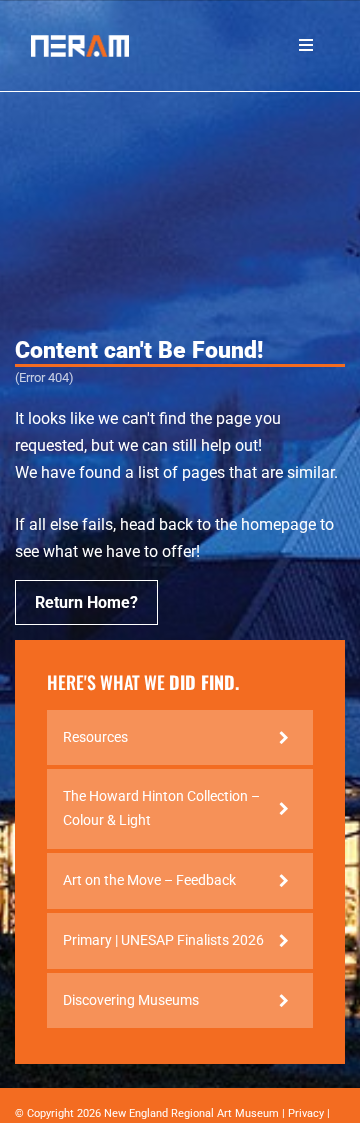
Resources (95, 737)
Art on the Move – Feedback (149, 880)
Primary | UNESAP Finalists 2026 (163, 940)
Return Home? (86, 602)
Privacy (306, 1113)
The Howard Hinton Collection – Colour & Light (161, 808)
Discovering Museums (131, 1000)
